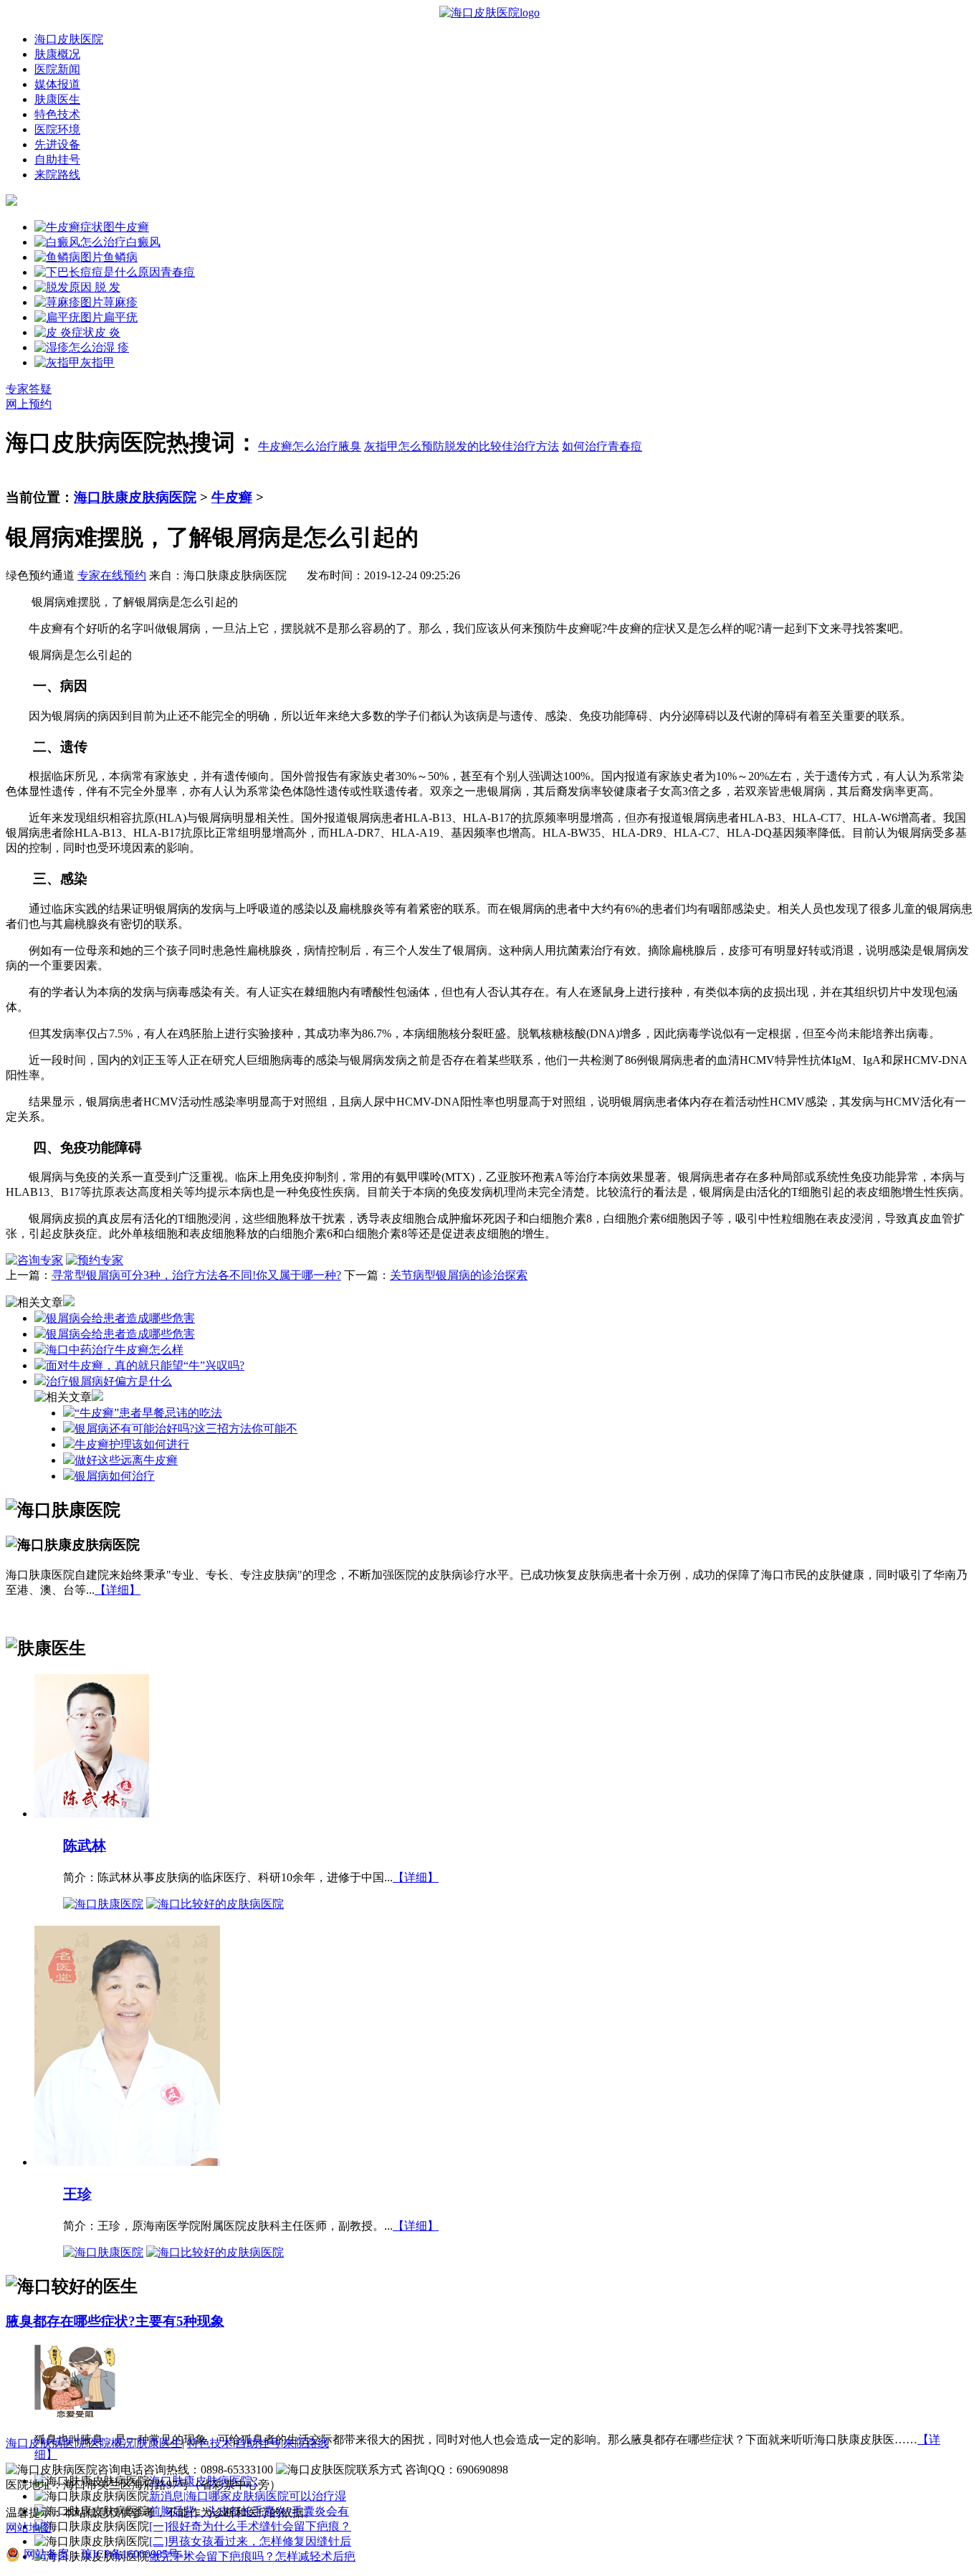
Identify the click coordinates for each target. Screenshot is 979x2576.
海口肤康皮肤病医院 (135, 497)
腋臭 (350, 446)
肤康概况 (57, 54)
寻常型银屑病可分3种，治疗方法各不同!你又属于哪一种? (196, 1275)
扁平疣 (120, 317)
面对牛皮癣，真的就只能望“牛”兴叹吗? (145, 1365)
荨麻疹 (120, 302)
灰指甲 (97, 362)
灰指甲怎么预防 (404, 446)
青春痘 (178, 272)
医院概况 (111, 2443)
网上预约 (29, 404)
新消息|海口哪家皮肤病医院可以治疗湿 (248, 2496)
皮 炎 (108, 332)
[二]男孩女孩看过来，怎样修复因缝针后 (250, 2541)
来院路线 (57, 175)
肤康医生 (57, 99)
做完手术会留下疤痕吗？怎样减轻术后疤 (252, 2556)
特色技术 (57, 114)
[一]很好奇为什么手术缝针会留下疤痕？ (250, 2526)
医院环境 (57, 129)
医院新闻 (57, 69)
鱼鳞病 (120, 257)
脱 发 (106, 287)
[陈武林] (92, 1813)
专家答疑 (29, 389)
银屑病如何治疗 (115, 1476)
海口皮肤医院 (69, 39)
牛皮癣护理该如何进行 (132, 1444)
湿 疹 (116, 347)
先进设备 (57, 144)
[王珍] (127, 2161)
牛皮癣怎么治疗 (298, 446)
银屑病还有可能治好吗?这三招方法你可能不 (186, 1429)
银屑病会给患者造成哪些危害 (120, 1318)
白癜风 (143, 242)
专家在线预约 (112, 575)
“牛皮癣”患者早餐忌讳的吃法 (148, 1413)
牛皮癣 (132, 227)
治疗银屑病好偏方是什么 (109, 1381)
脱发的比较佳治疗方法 (502, 446)
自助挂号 (57, 160)
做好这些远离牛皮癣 (126, 1460)
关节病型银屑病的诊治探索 (459, 1275)
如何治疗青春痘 (602, 446)
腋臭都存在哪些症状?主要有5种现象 (115, 2321)
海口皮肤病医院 (46, 2443)
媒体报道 (57, 84)
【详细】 (118, 1590)
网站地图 (29, 2528)
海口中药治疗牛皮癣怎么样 (115, 1350)
